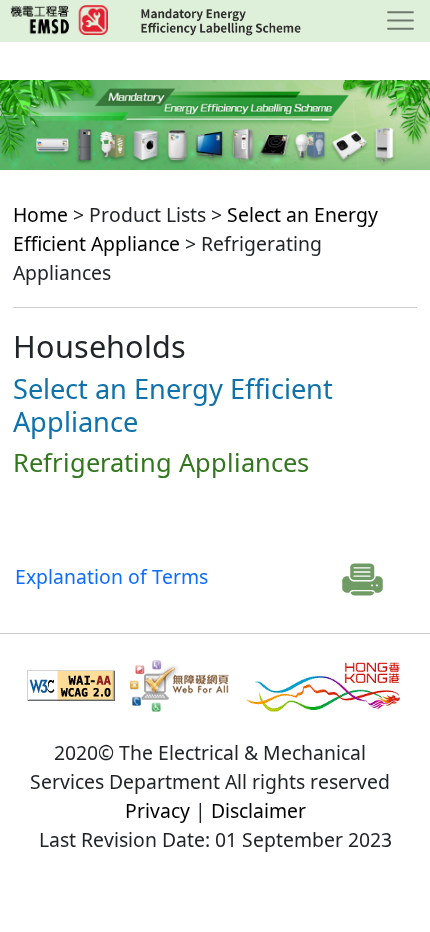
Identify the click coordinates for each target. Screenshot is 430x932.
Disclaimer (258, 810)
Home (40, 214)
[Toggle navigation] (400, 21)
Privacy (157, 810)
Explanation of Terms (111, 576)
